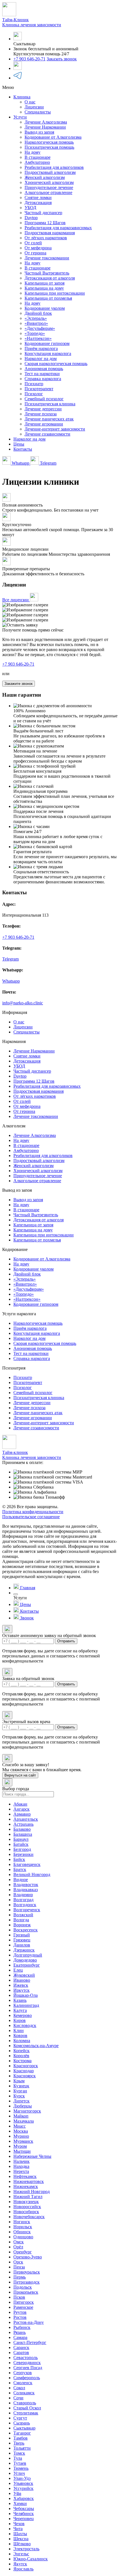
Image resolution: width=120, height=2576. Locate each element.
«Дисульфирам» (40, 328)
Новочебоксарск (29, 2217)
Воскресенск (26, 1930)
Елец (18, 1970)
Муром (20, 2146)
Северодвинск (27, 2363)
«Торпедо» (35, 333)
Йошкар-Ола (26, 1995)
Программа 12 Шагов (45, 223)
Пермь (20, 2277)
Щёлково (22, 2544)
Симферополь (27, 2378)
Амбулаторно (37, 162)
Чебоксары (24, 2508)
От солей (33, 243)
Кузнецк (21, 2086)
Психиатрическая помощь (49, 147)
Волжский (23, 1915)
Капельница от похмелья (48, 298)
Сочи (18, 2398)
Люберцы (23, 2106)
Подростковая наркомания (50, 233)
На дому (33, 152)
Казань (20, 2000)
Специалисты (38, 112)
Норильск (23, 2227)
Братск (20, 1869)
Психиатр (34, 384)
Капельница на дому (44, 288)
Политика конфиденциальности (33, 1512)
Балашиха (23, 1834)
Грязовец (22, 1940)
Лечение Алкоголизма (46, 122)
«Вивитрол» (36, 323)
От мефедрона (38, 248)
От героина (35, 253)
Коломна (22, 2041)
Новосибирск (26, 2212)
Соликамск (24, 2393)
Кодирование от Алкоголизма (53, 137)
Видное (21, 1880)
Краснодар (24, 2071)
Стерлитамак (26, 2413)
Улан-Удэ (22, 2478)
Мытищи (22, 2151)
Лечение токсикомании (47, 258)
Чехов (19, 2524)
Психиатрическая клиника (50, 404)
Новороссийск (27, 2207)
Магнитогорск (27, 2111)
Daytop (31, 218)
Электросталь (26, 2549)
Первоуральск (27, 2272)
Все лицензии (16, 600)
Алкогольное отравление (48, 192)
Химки (20, 2503)
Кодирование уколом (45, 308)
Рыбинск (22, 2327)
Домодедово (25, 1960)
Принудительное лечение (49, 187)
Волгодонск (25, 1905)
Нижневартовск (29, 2181)
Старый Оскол (27, 2408)
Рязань (20, 2332)
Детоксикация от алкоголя (50, 278)
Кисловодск (25, 2025)
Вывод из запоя (39, 132)
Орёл (18, 2247)
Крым (19, 2081)
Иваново (22, 1980)
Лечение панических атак (49, 419)
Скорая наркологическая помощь (56, 364)
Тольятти (22, 2448)
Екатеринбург (27, 1965)
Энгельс (21, 2554)
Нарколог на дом (41, 359)
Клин (19, 2030)
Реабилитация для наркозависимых (58, 228)
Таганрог (22, 2433)
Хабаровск (24, 2498)
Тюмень (21, 2468)
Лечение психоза (41, 414)
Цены (19, 444)
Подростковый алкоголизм (50, 172)
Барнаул (21, 1839)
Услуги (20, 117)
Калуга (20, 2010)
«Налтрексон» (38, 338)
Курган (20, 2091)
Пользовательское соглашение (31, 1517)
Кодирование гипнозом (47, 343)
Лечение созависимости (47, 434)
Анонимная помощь (44, 369)
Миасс (20, 2126)
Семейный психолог (44, 399)
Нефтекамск (25, 2176)
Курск (19, 2096)
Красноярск (25, 2076)
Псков (19, 2297)
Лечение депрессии (43, 409)
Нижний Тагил (28, 2197)
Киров (20, 2020)
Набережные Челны (32, 2156)
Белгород (22, 1849)
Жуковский (24, 1975)
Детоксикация (38, 203)
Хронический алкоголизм (49, 182)
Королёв (21, 2056)
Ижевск (21, 1985)
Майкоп (21, 2116)
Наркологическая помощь (49, 142)
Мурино (21, 2136)
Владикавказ (26, 1890)
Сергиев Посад (28, 2368)
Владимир (23, 1895)
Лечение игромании (44, 424)
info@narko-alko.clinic (23, 1003)
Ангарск (21, 1809)
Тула (18, 2458)
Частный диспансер (43, 213)
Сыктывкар (24, 2428)
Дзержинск (24, 1950)
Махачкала (24, 2121)
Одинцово (23, 2237)
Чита (18, 2529)
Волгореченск (27, 1910)
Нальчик (21, 2161)
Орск (18, 2262)
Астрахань (23, 1824)
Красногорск (26, 2066)
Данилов (22, 1945)
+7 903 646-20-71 (29, 59)
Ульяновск (23, 2483)
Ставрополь (25, 2403)
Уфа (17, 2493)
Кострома (22, 2061)
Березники (23, 1854)
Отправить (66, 1641)
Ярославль (23, 2569)
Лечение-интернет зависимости (55, 429)
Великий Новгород (32, 1874)
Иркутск (21, 1990)
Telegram (48, 463)
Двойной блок (38, 313)
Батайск (21, 1844)
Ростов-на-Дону (29, 2322)
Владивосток (26, 1885)
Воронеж (22, 1925)
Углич (19, 2473)
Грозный (22, 1935)
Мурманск (23, 2141)
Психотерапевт (39, 389)
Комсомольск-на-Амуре (36, 2046)
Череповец (24, 2519)
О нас (30, 102)
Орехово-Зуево (28, 2257)
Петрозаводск (27, 2282)
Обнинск (22, 2232)
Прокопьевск (26, 2292)
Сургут (20, 2418)
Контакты (23, 449)
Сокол (19, 2388)
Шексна (21, 2539)
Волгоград (23, 1900)
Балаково (22, 1829)
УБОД (30, 208)
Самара (20, 2337)
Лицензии (34, 107)
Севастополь (26, 2358)
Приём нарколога (41, 348)
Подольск (23, 2287)
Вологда (21, 1920)
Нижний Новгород (32, 2191)
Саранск (21, 2347)
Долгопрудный (28, 1955)
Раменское (23, 2307)
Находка (21, 2166)
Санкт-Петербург (30, 2342)
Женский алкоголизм (45, 177)
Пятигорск (24, 2302)
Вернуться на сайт (20, 1775)
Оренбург (23, 2252)
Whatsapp (21, 463)
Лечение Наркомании (45, 127)
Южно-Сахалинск (31, 2559)
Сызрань (22, 2423)
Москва (21, 2131)
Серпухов (23, 2373)
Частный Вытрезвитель (47, 273)
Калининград (26, 2005)
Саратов (21, 2353)
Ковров (20, 2036)
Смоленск (23, 2383)
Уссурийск (23, 2488)
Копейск (21, 2051)
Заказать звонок (62, 59)
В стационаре (38, 157)
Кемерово (23, 2015)
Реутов (20, 2312)
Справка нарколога (43, 379)
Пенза (19, 2267)
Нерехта (21, 2171)
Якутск (20, 2564)
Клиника (22, 97)
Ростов (20, 2317)
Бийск (19, 1859)
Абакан (20, 1804)
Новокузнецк (26, 2202)
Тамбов (21, 2438)
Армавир (22, 1814)
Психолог (34, 394)
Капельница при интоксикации (55, 293)
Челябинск (24, 2514)
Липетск (21, 2101)
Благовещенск (27, 1864)
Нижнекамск (26, 2186)
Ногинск (22, 2222)
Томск (19, 2453)
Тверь (19, 2443)
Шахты (20, 2534)
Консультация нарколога (48, 353)
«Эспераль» (36, 318)
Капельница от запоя (45, 283)
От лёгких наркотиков (46, 238)
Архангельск (26, 1819)
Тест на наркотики (42, 374)
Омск (19, 2242)
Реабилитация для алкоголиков (54, 167)
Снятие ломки (38, 197)
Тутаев (20, 2463)
